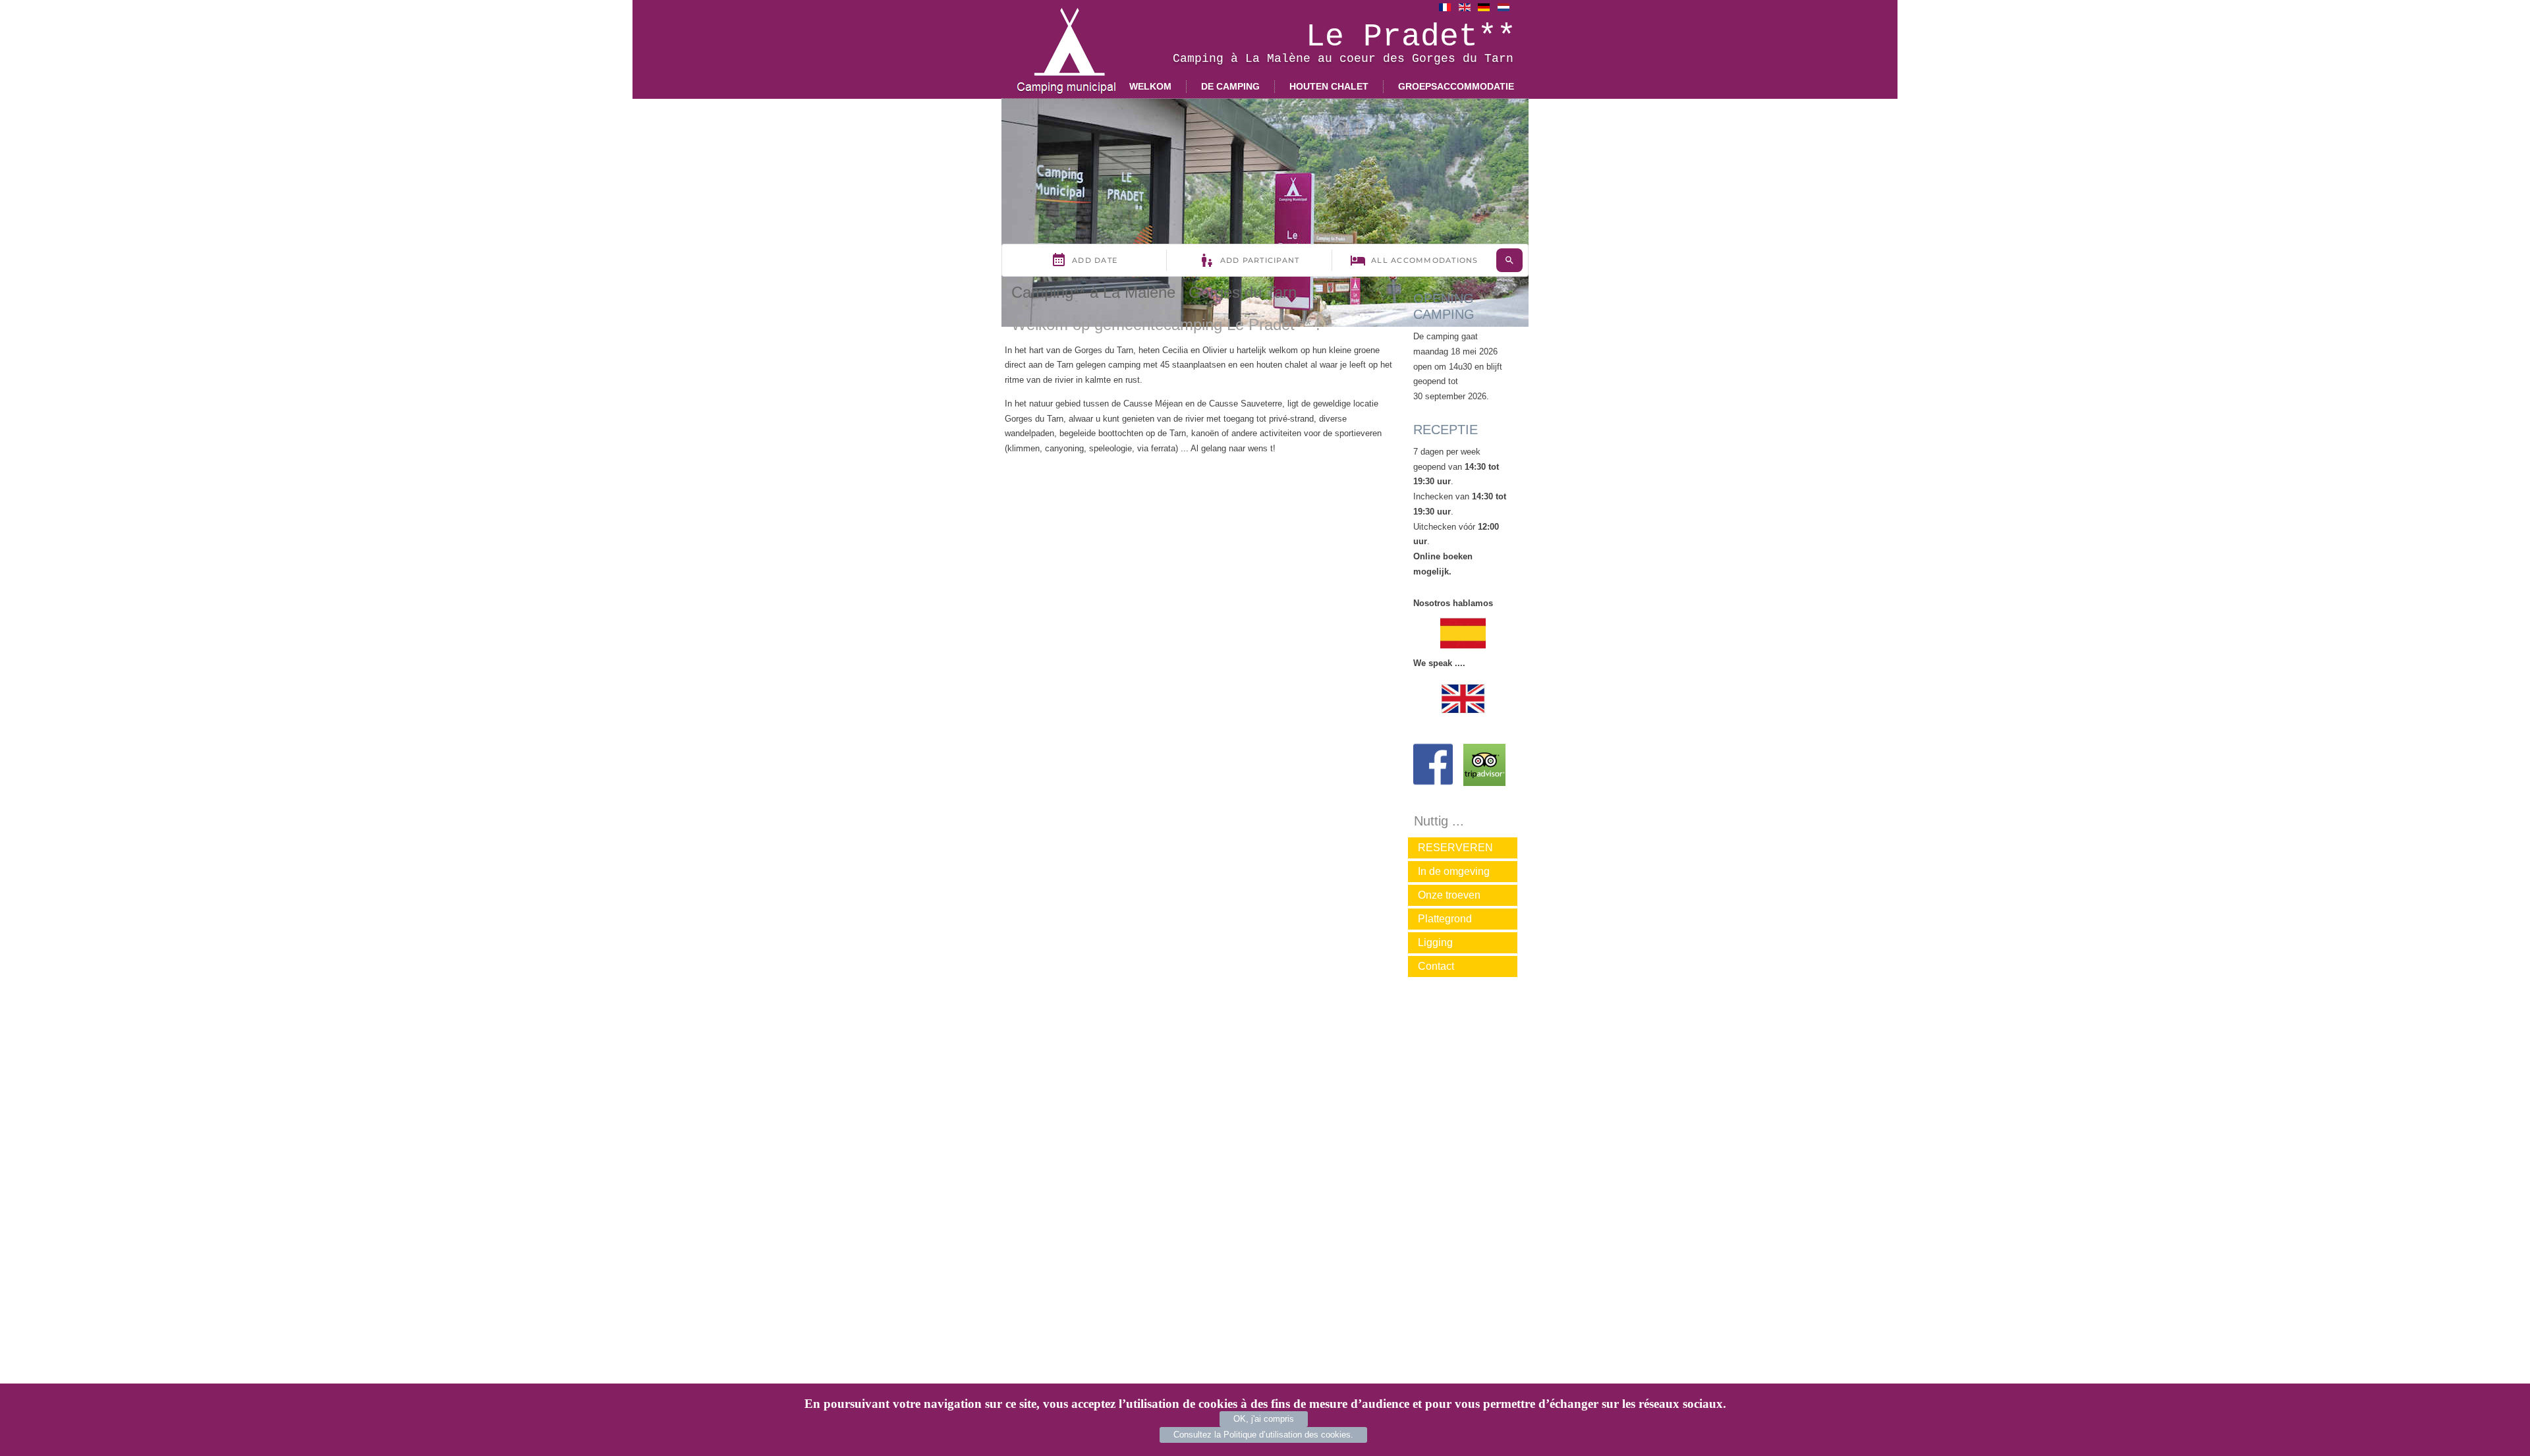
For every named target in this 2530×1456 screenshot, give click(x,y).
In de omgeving (1454, 871)
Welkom (1150, 86)
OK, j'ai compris (1264, 1419)
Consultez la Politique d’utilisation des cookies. (1263, 1435)
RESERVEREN (1455, 848)
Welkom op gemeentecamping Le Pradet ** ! (1166, 324)
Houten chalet (1329, 86)
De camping (1230, 86)
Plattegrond (1445, 919)
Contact (1436, 966)
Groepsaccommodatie (1456, 86)
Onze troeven (1449, 895)
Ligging (1435, 942)
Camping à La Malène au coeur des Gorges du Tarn (1343, 59)
